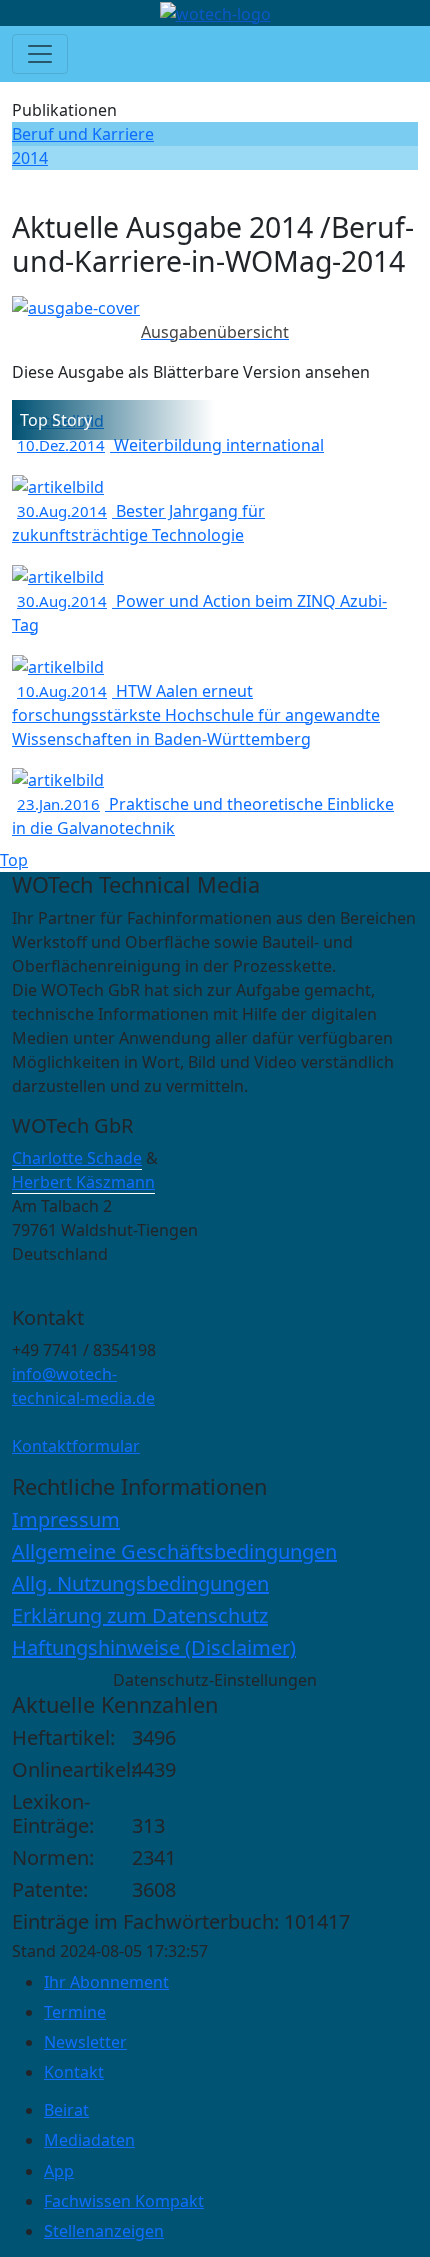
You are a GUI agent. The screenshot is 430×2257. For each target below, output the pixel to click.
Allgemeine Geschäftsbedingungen (174, 1551)
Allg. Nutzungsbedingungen (140, 1583)
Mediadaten (89, 2140)
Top (14, 860)
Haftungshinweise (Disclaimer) (154, 1647)
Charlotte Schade (77, 1158)
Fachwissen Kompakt (124, 2201)
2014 (30, 158)
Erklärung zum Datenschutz (140, 1615)
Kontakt (74, 2072)
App (59, 2171)
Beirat (66, 2110)
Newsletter (85, 2042)
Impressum (66, 1519)
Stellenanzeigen (104, 2231)
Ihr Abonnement (106, 1982)
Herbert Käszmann (83, 1182)
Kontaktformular (76, 1446)
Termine (75, 2012)
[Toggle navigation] (40, 54)
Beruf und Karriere (83, 134)
